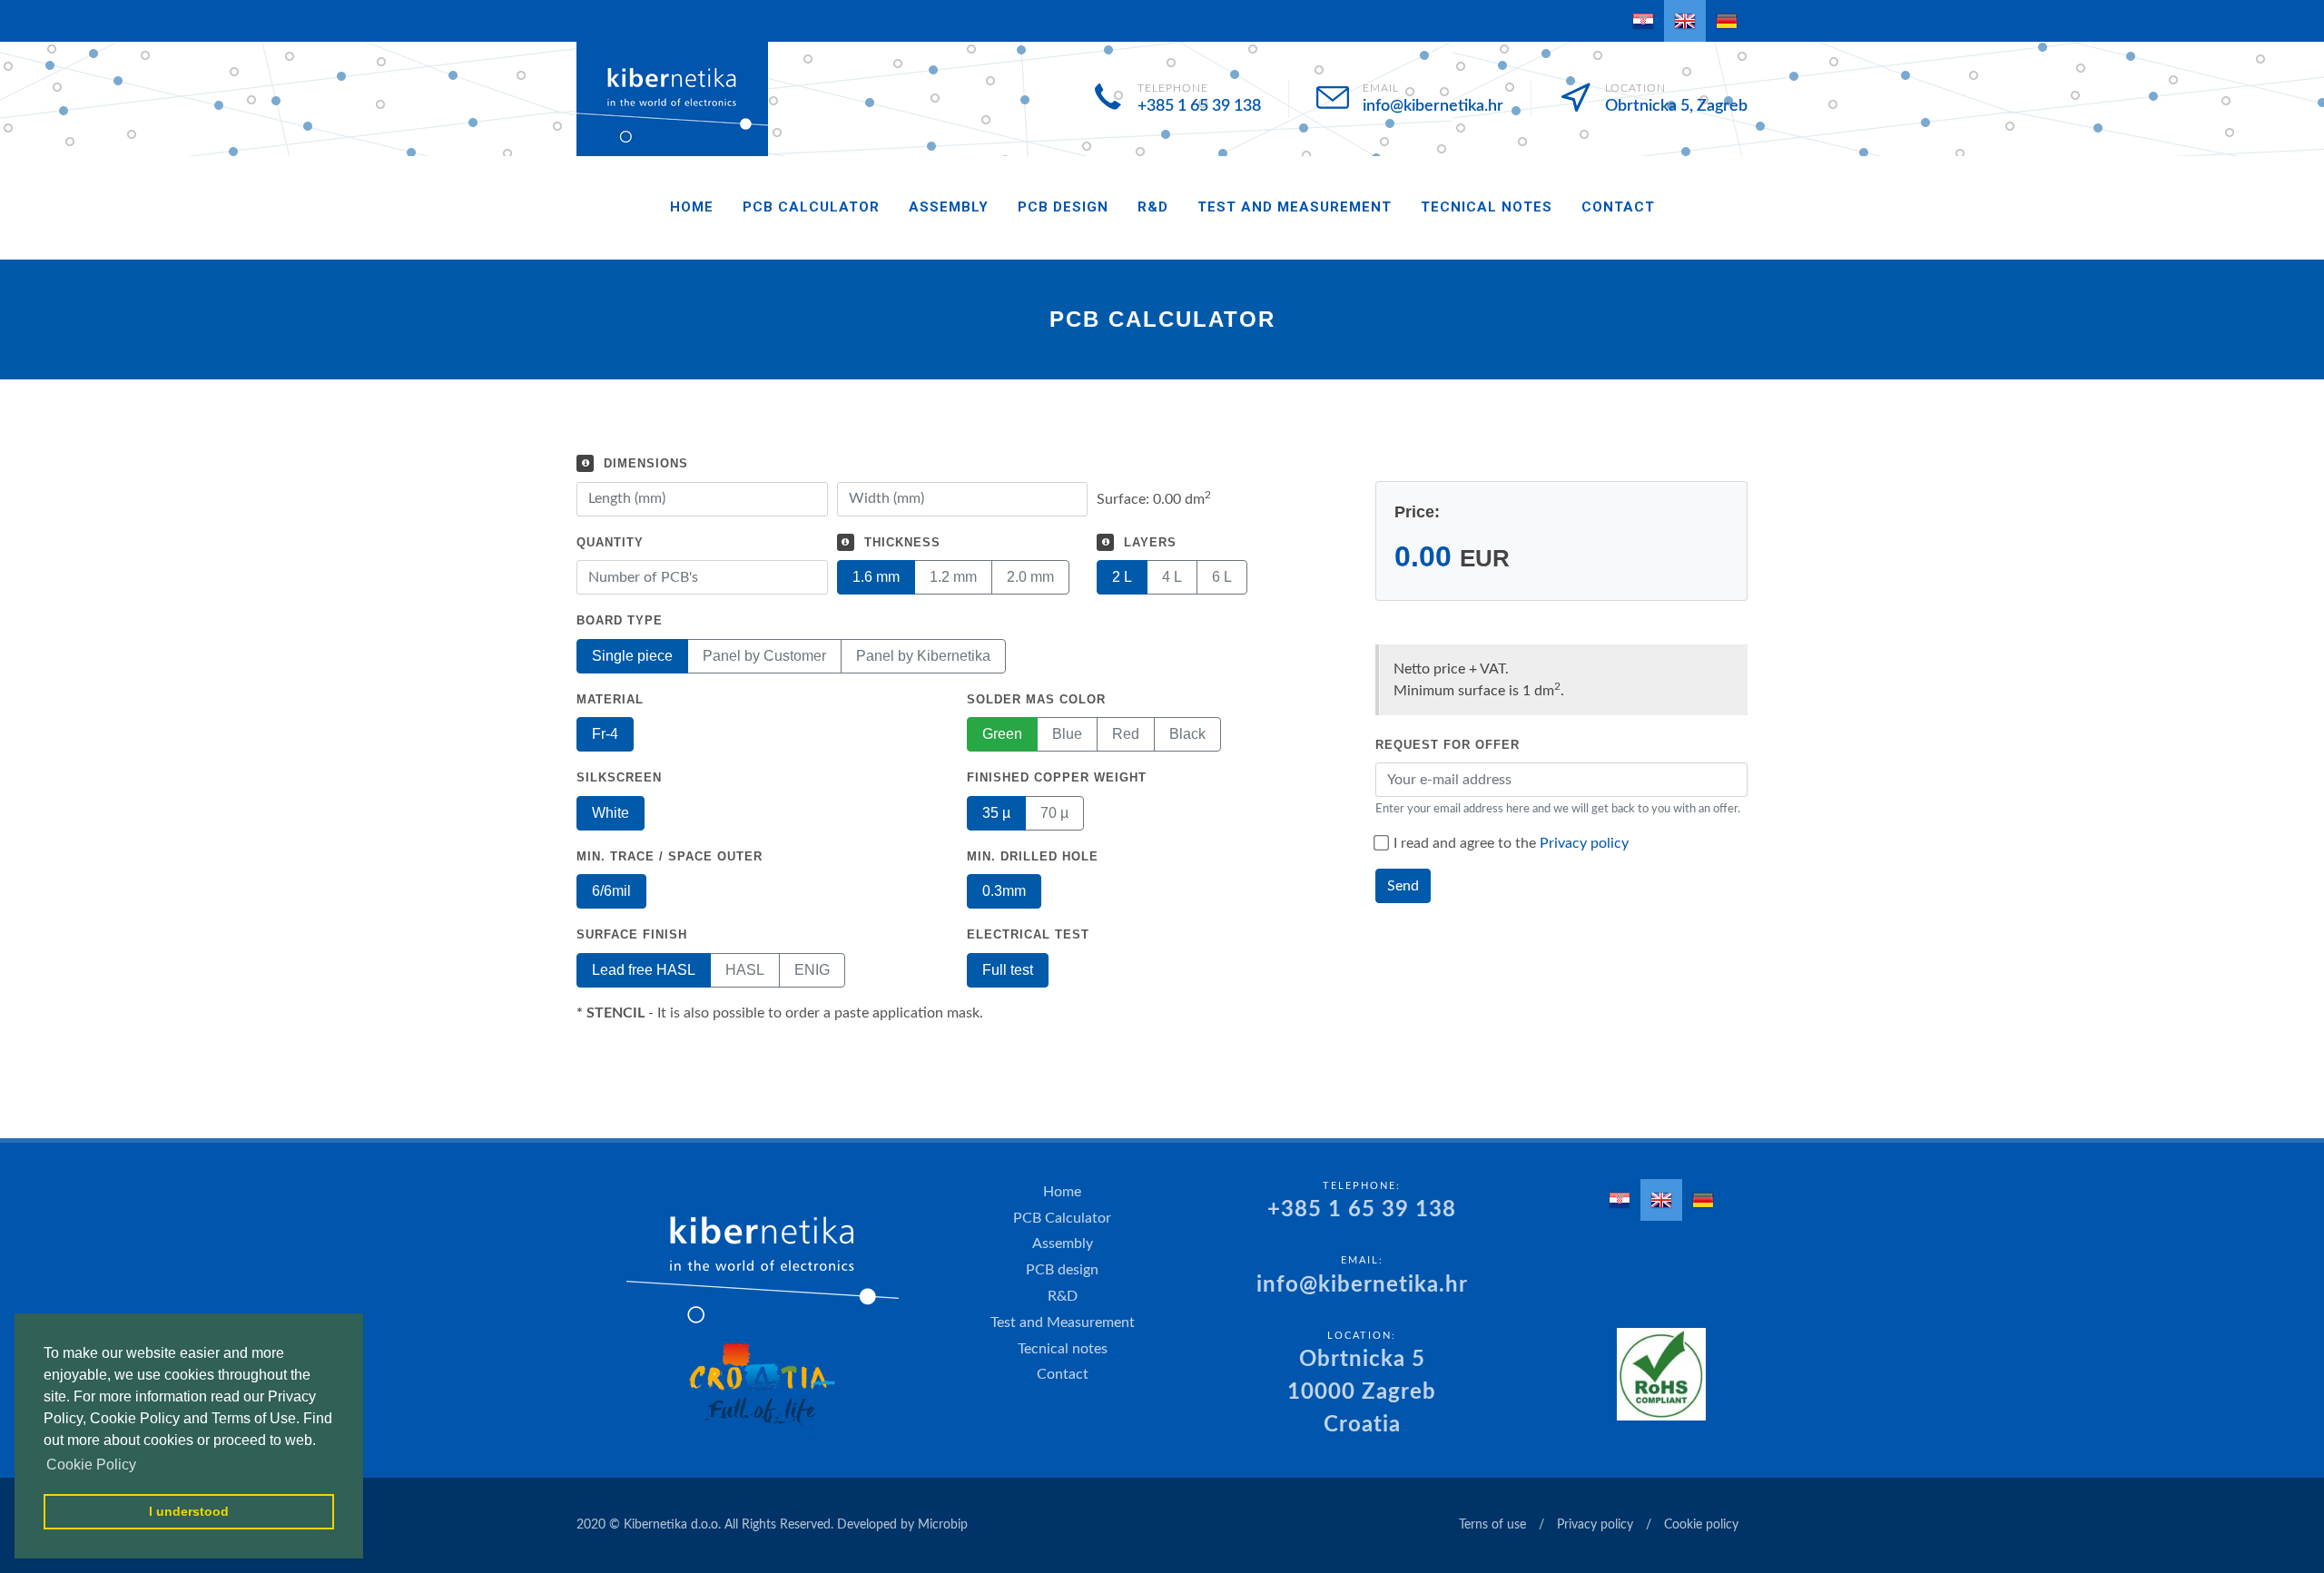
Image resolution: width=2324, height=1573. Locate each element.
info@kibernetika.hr (1433, 106)
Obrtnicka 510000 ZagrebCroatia (1362, 1392)
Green (1002, 734)
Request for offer (1448, 745)
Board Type (620, 620)
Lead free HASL (644, 970)
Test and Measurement (1295, 207)
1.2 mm (953, 577)
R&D (1153, 207)
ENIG (812, 970)
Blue (1067, 734)
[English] (1685, 21)
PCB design (1063, 207)
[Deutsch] (1727, 21)
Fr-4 (605, 734)
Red (1126, 734)
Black (1187, 734)
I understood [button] (189, 1511)
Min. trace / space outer (670, 856)
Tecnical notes (1487, 207)
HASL (745, 970)
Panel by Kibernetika (923, 656)
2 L (1122, 577)
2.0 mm (1030, 577)
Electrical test (1028, 934)
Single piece (632, 656)
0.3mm (1004, 891)
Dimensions (646, 463)
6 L (1222, 577)
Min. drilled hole (1033, 856)
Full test (1008, 970)
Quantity (610, 542)
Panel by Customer (764, 656)
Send (1403, 886)
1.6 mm (876, 577)
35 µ (996, 813)
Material (610, 699)
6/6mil (611, 891)
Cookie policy (1701, 1525)
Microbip (943, 1525)
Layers (1150, 542)
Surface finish (632, 934)
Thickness (902, 542)
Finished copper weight (1057, 777)
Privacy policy (1584, 843)
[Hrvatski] (1643, 21)
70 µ (1054, 813)
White (611, 813)
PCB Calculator (811, 207)
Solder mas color (1036, 699)
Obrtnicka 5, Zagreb (1676, 106)
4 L (1172, 577)
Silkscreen (619, 777)
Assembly (949, 207)
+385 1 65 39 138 (1199, 106)
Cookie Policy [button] (91, 1465)
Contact (1618, 207)
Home (692, 207)
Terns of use (1492, 1525)
